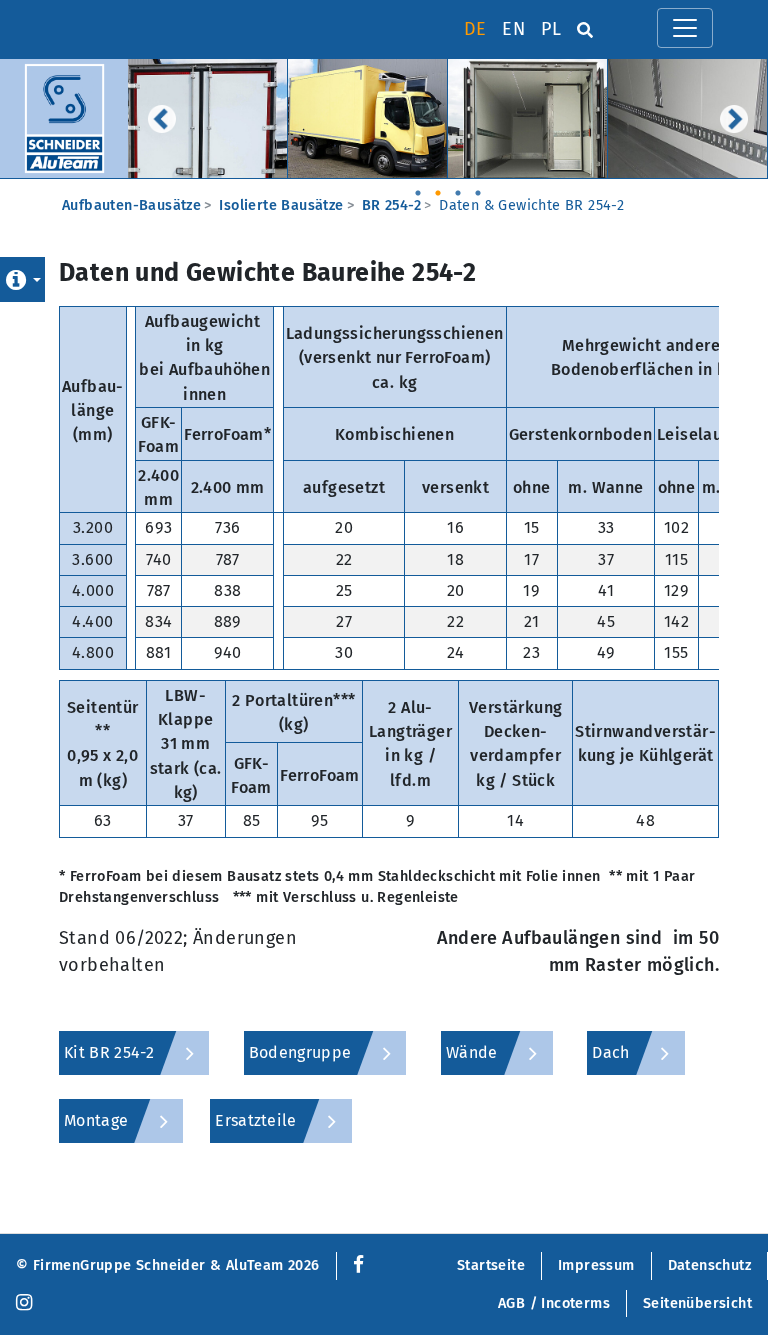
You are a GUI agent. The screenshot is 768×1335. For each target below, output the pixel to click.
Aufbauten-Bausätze (131, 205)
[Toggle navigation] (685, 28)
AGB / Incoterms (554, 1303)
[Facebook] (354, 1265)
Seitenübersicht (697, 1303)
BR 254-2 (391, 205)
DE (475, 29)
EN (513, 29)
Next (734, 119)
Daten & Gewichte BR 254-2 (531, 205)
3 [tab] (458, 186)
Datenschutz (709, 1265)
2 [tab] (438, 186)
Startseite (491, 1265)
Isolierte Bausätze (281, 205)
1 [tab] (418, 186)
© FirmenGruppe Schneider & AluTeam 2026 (168, 1265)
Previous (162, 119)
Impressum (596, 1265)
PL (551, 29)
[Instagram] (24, 1303)
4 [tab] (478, 186)
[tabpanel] (208, 118)
